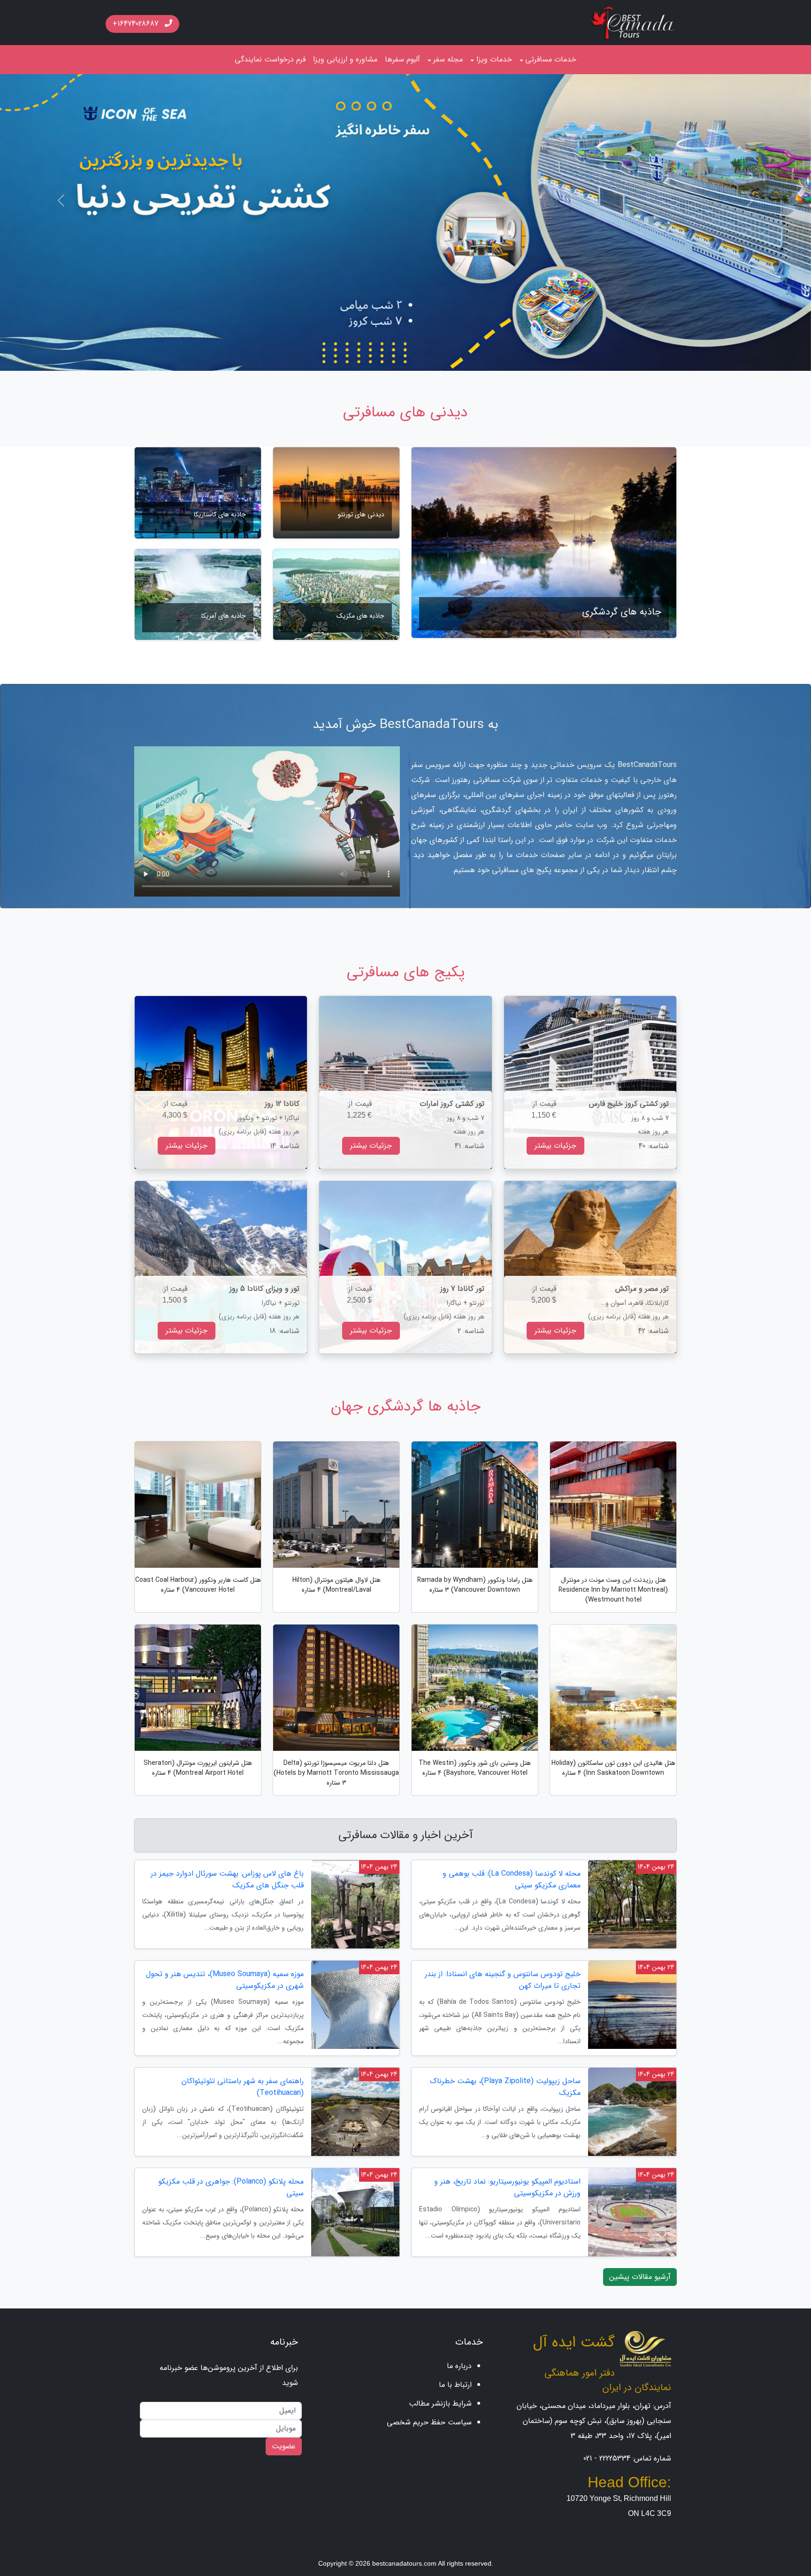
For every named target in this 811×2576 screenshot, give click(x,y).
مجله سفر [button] (448, 59)
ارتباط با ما (455, 2390)
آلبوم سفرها (402, 59)
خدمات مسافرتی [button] (551, 59)
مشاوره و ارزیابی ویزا (345, 59)
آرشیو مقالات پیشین (640, 2282)
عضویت (284, 2451)
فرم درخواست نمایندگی (270, 59)
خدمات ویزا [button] (494, 59)
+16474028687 (137, 24)
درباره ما (459, 2371)
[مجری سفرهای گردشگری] (633, 22)
